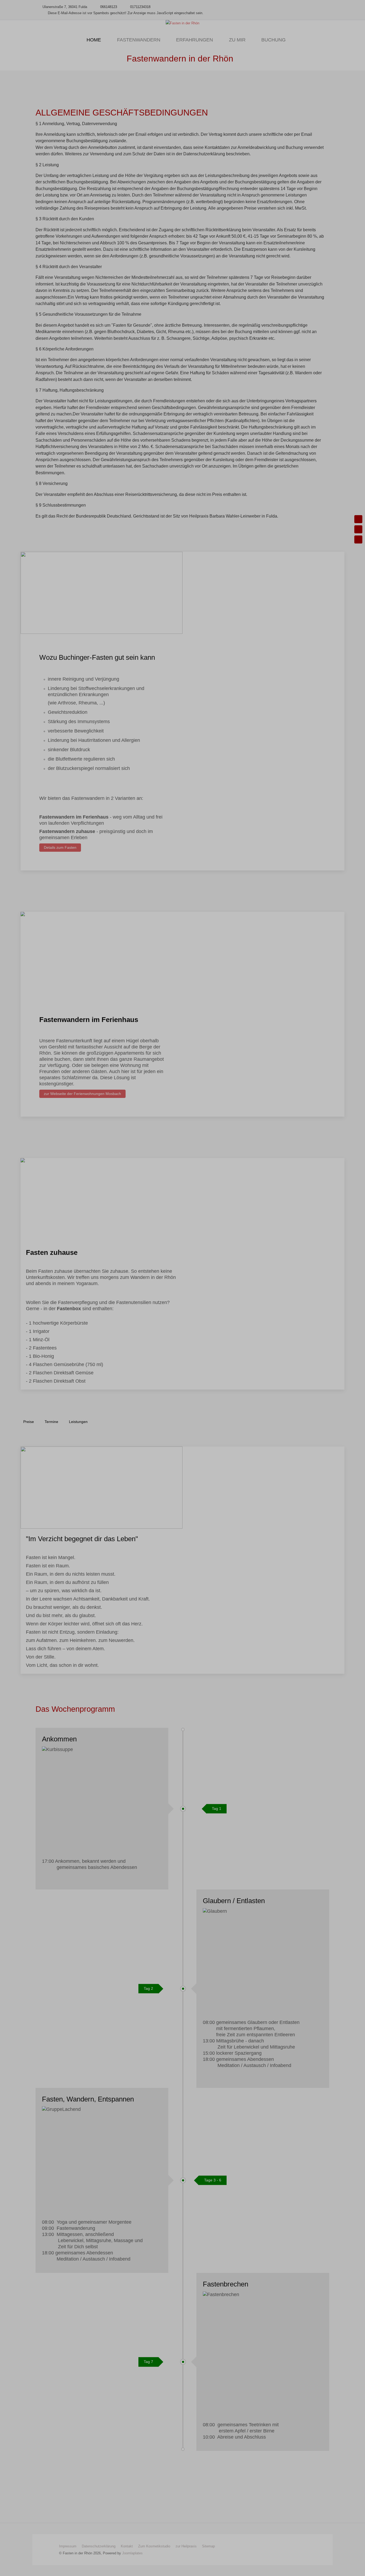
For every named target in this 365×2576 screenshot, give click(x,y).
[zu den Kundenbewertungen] (358, 539)
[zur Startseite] (358, 519)
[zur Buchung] (358, 529)
